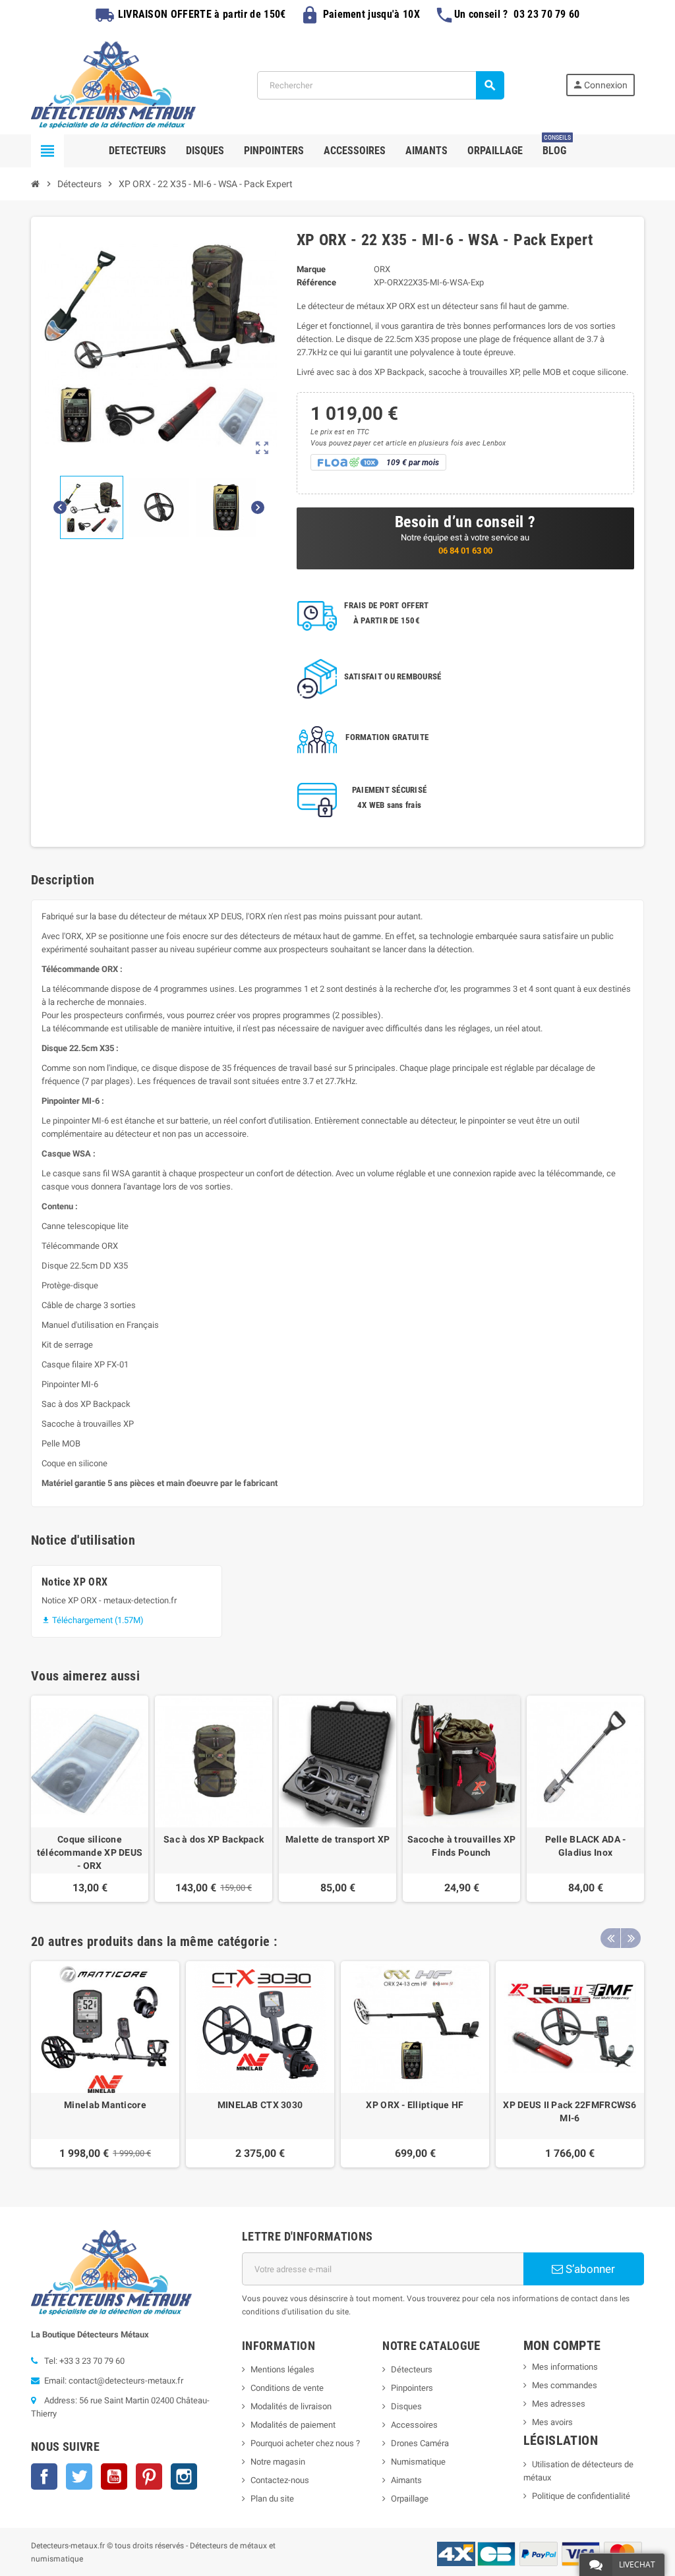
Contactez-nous (280, 2480)
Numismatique (418, 2462)
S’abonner (589, 2269)
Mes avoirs (552, 2422)
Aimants (406, 2480)
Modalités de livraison (291, 2406)
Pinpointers (412, 2388)
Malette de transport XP (337, 1839)
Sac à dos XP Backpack (214, 1839)
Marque (311, 269)
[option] (105, 2064)
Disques (406, 2406)
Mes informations (565, 2367)
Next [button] (631, 1938)
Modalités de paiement (293, 2425)
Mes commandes (565, 2385)
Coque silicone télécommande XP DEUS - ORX (90, 1852)
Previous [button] (610, 1938)
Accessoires (414, 2425)
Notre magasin (278, 2462)
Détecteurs (412, 2369)
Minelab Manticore (105, 2105)
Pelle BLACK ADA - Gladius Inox (586, 1846)
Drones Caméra (420, 2443)
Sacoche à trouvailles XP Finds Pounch (462, 1846)
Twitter (79, 2476)
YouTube (114, 2476)
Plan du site (272, 2499)
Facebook (44, 2476)
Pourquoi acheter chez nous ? (305, 2443)
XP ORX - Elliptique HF (415, 2105)
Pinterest (149, 2476)
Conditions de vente (287, 2388)
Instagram (184, 2476)
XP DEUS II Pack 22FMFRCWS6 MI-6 (570, 2111)
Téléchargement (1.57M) (93, 1620)
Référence (316, 282)
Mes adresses (559, 2404)
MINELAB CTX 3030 (260, 2105)
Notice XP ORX (74, 1582)
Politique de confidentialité (581, 2496)
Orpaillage (410, 2499)
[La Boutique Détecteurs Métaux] (113, 84)
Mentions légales (282, 2369)
